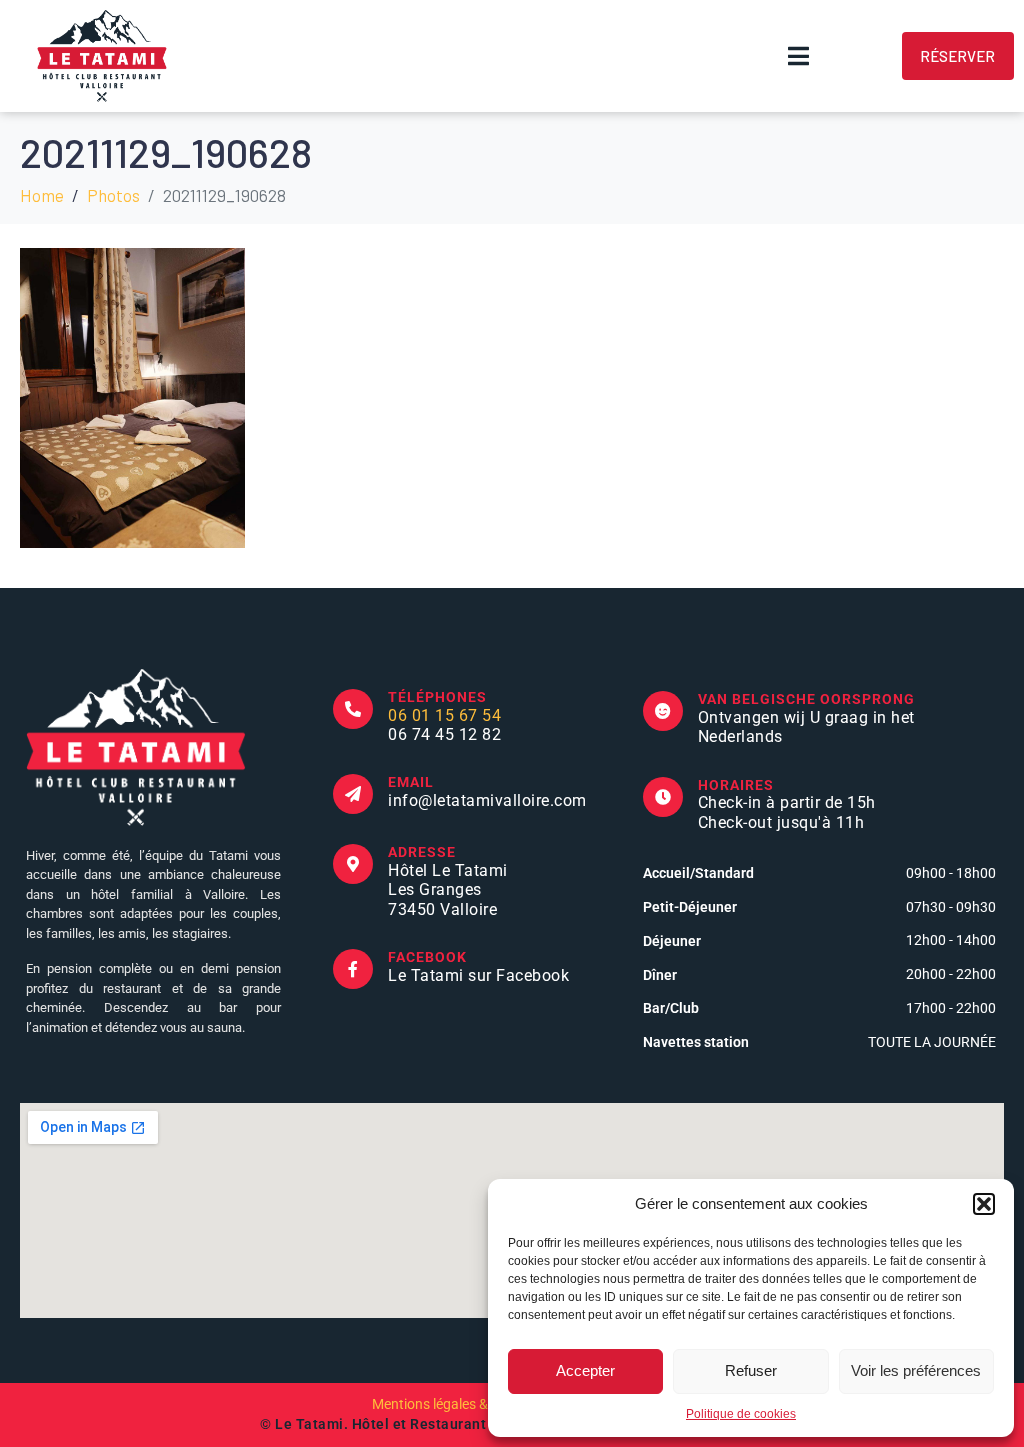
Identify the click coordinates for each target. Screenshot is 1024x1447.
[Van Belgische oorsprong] (663, 711)
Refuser (751, 1370)
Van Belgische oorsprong (806, 699)
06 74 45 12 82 (444, 734)
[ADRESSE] (353, 864)
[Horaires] (663, 797)
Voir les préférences (916, 1370)
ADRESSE (422, 852)
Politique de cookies (741, 1414)
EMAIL (411, 782)
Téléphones (437, 697)
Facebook (427, 957)
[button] (984, 1204)
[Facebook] (353, 969)
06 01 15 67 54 (444, 715)
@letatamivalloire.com (502, 800)
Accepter (585, 1370)
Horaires (736, 785)
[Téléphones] (353, 709)
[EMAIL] (353, 794)
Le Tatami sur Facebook (478, 975)
